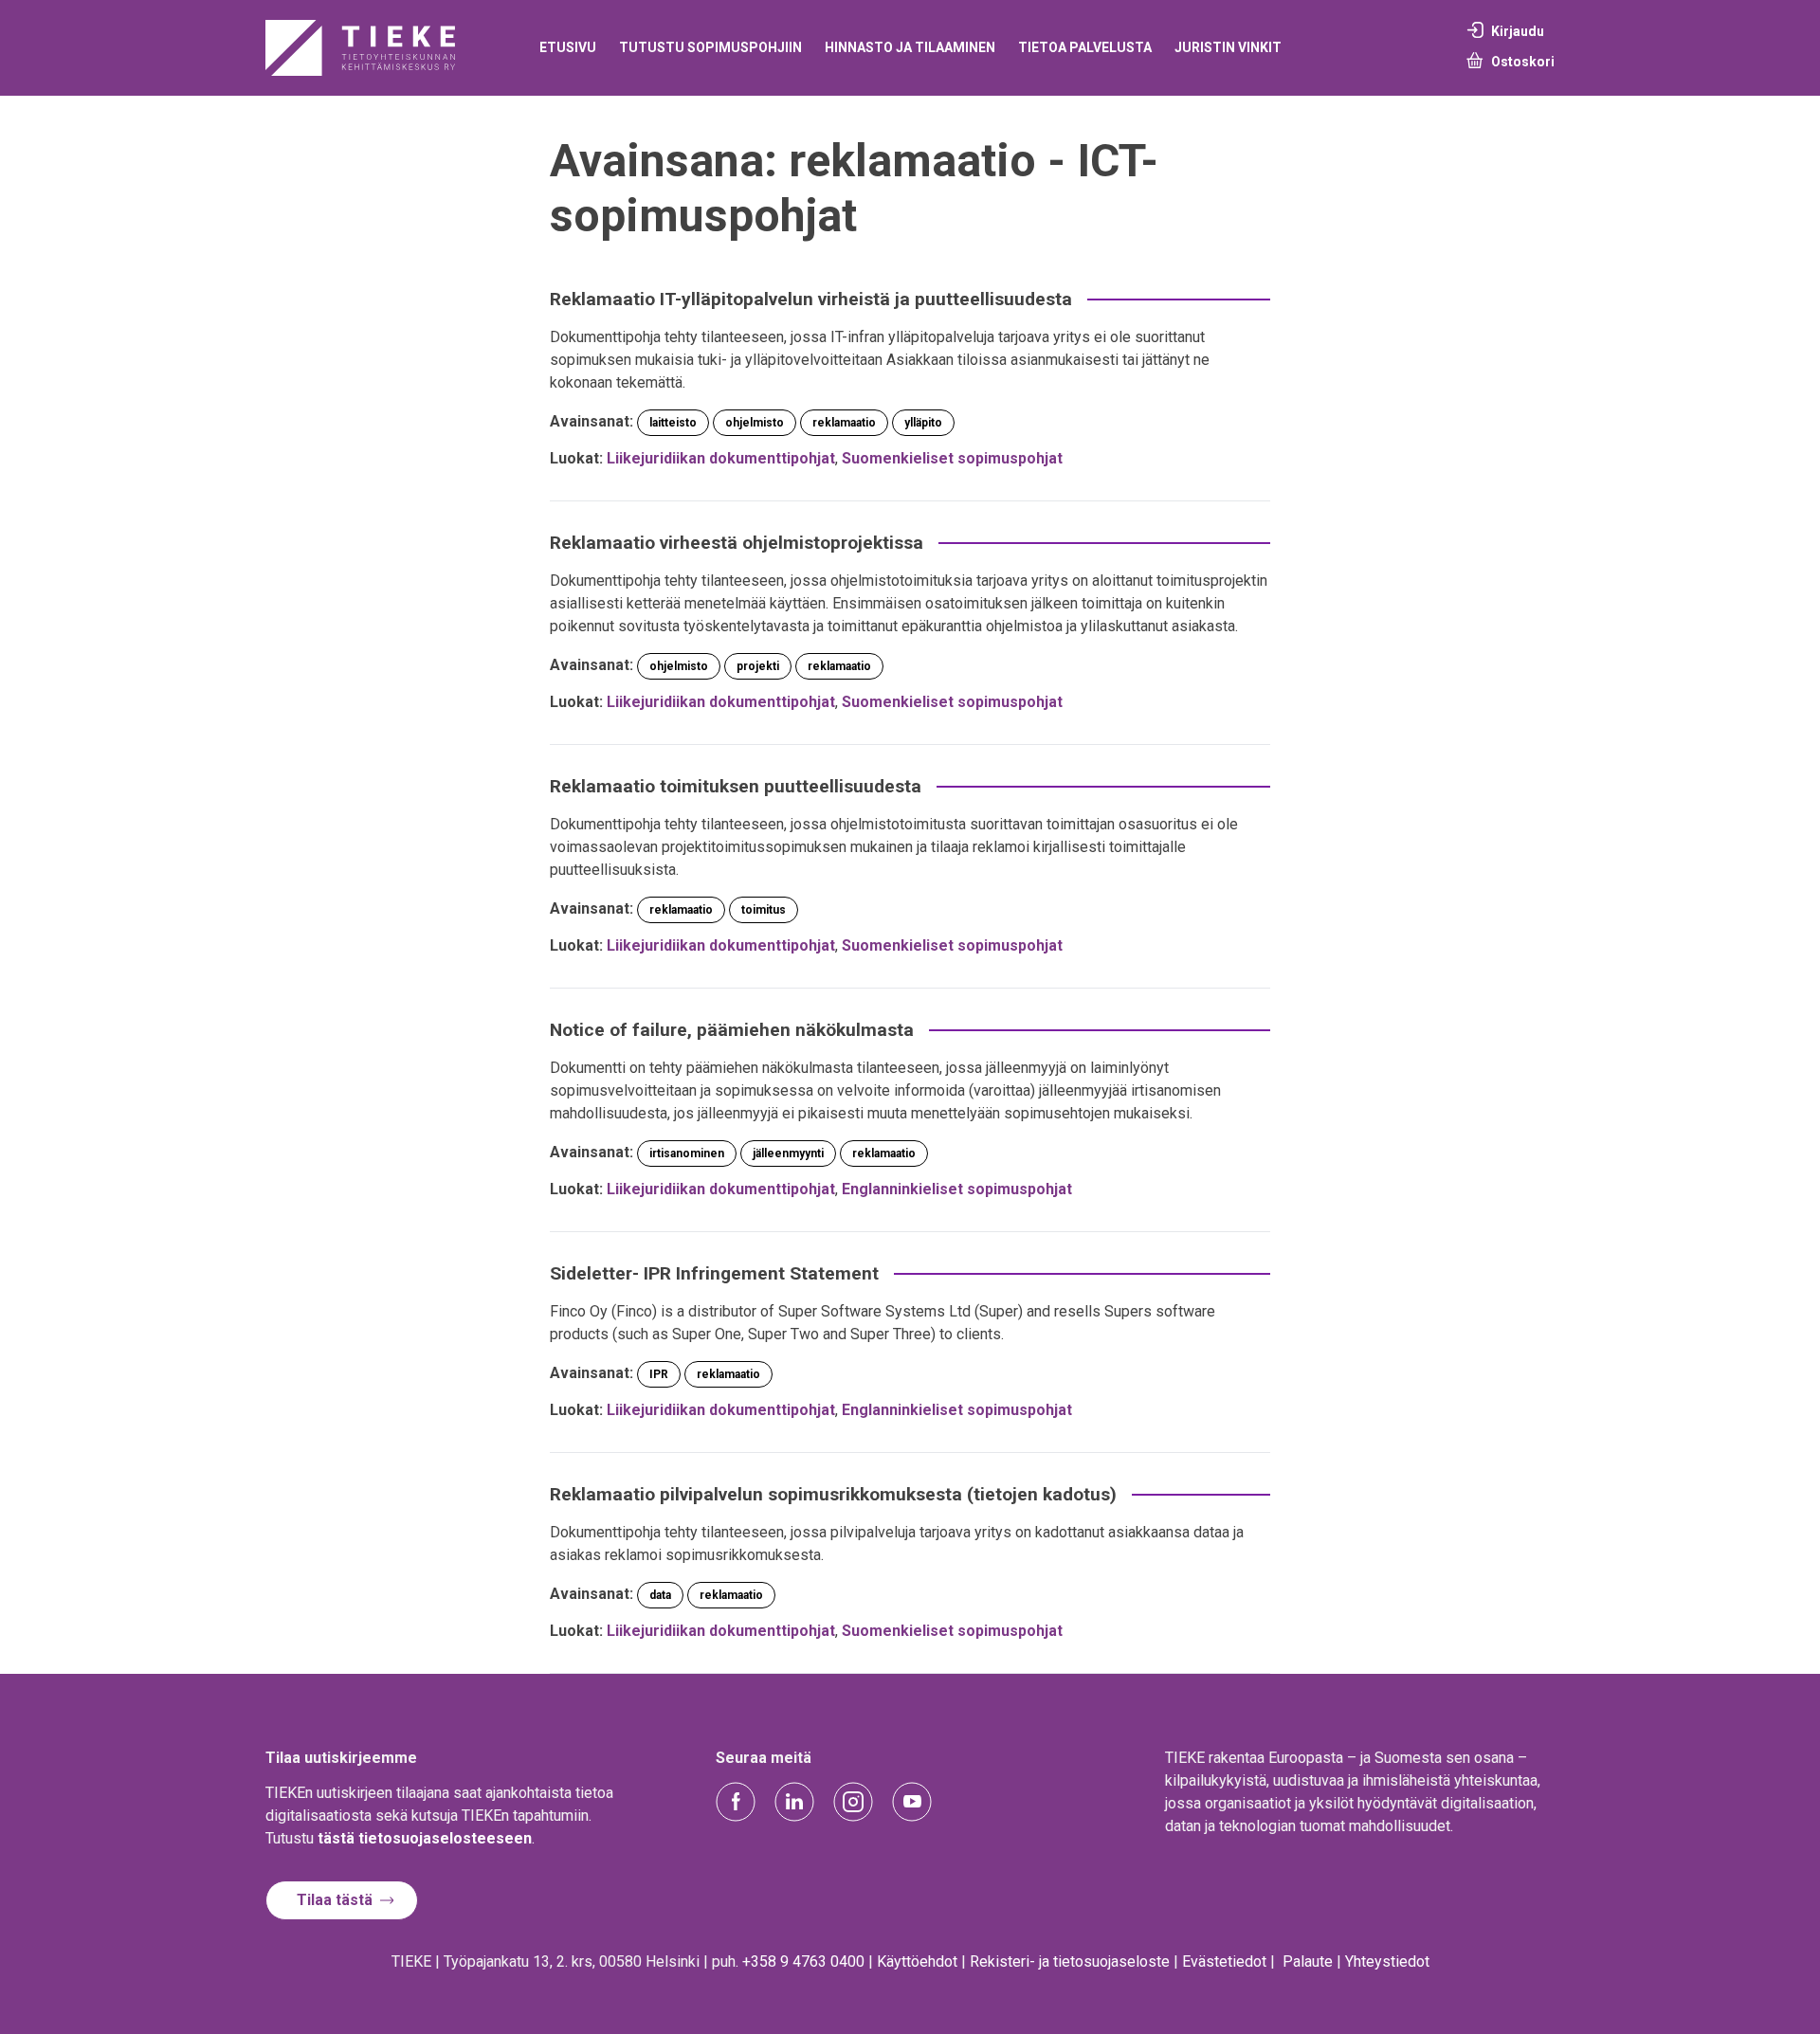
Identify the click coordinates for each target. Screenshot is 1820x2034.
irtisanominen (687, 1153)
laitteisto (673, 423)
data (660, 1595)
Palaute (1308, 1961)
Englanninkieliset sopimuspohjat (957, 1189)
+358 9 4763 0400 (803, 1961)
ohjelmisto (755, 423)
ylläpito (923, 423)
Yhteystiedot (1387, 1961)
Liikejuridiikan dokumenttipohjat (721, 458)
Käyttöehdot (917, 1961)
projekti (758, 666)
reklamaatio (844, 423)
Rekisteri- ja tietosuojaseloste (1070, 1961)
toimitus (764, 910)
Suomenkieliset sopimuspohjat (952, 458)
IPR (659, 1374)
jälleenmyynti (788, 1153)
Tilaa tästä (335, 1900)
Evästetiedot (1224, 1961)
